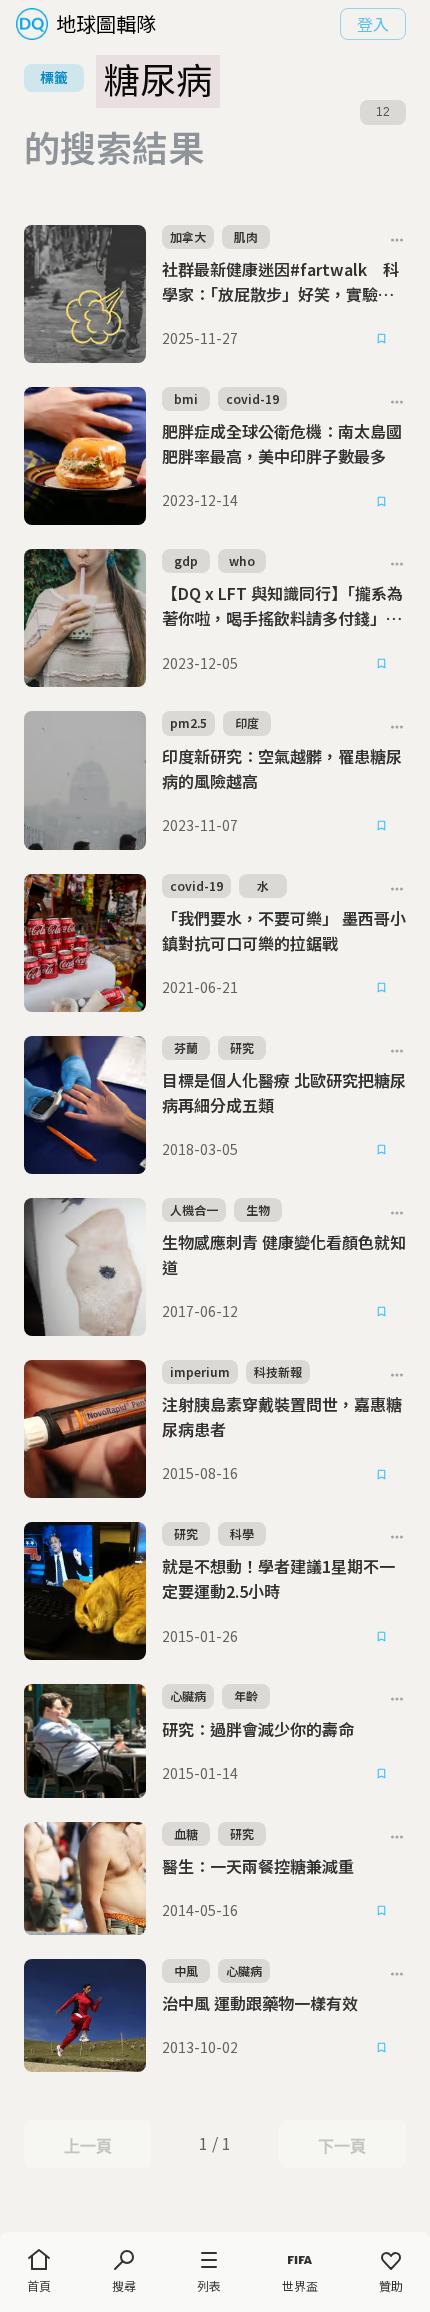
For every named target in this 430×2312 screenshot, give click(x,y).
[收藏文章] (382, 339)
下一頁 (341, 2146)
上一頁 (87, 2146)
